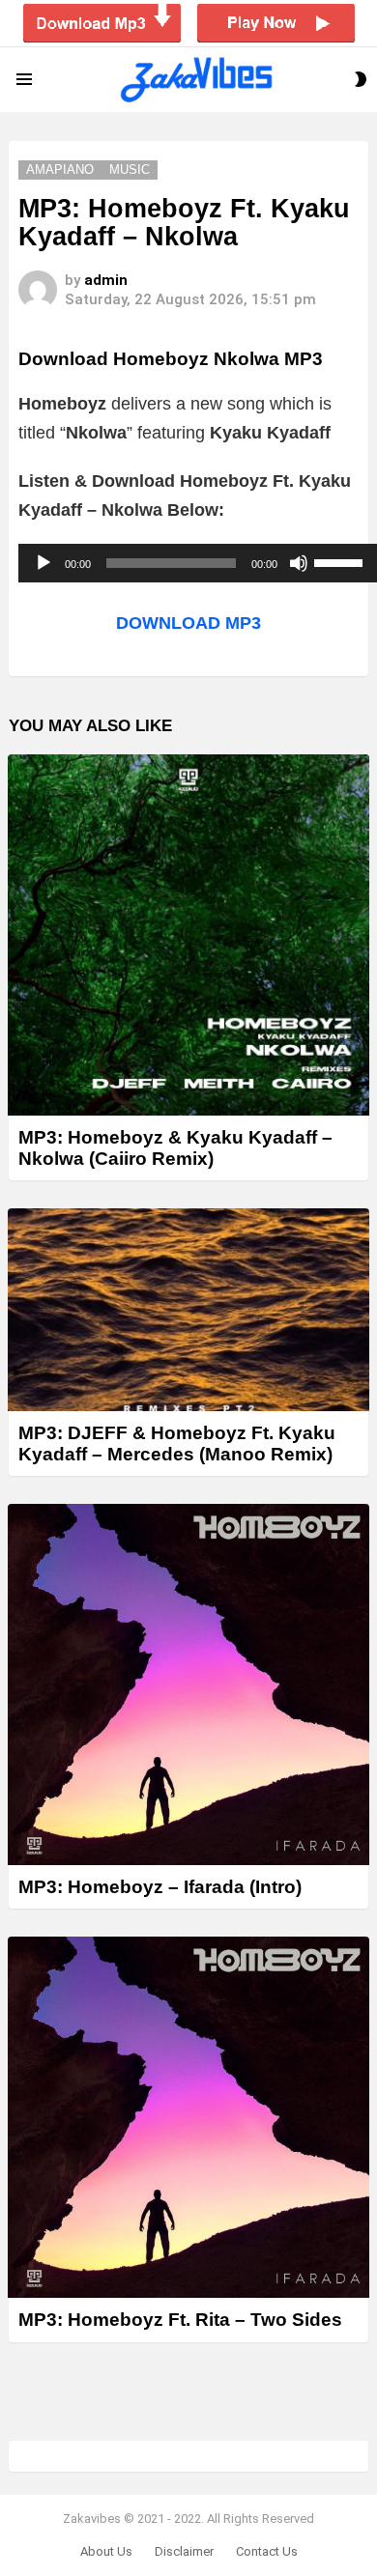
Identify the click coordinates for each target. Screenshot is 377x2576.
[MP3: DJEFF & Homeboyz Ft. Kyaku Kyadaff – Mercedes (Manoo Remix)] (188, 1310)
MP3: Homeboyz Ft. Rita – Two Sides (180, 2320)
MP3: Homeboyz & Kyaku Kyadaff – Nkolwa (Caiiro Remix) (175, 1147)
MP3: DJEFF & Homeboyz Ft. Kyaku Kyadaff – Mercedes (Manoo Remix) (177, 1443)
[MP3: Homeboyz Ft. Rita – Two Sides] (188, 2117)
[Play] (43, 563)
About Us (106, 2551)
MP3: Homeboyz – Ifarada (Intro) (160, 1887)
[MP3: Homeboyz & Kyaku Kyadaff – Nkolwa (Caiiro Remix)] (188, 935)
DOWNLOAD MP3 (188, 623)
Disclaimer (184, 2551)
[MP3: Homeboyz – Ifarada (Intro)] (188, 1684)
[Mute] (299, 563)
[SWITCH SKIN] (361, 79)
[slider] (341, 561)
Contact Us (267, 2551)
